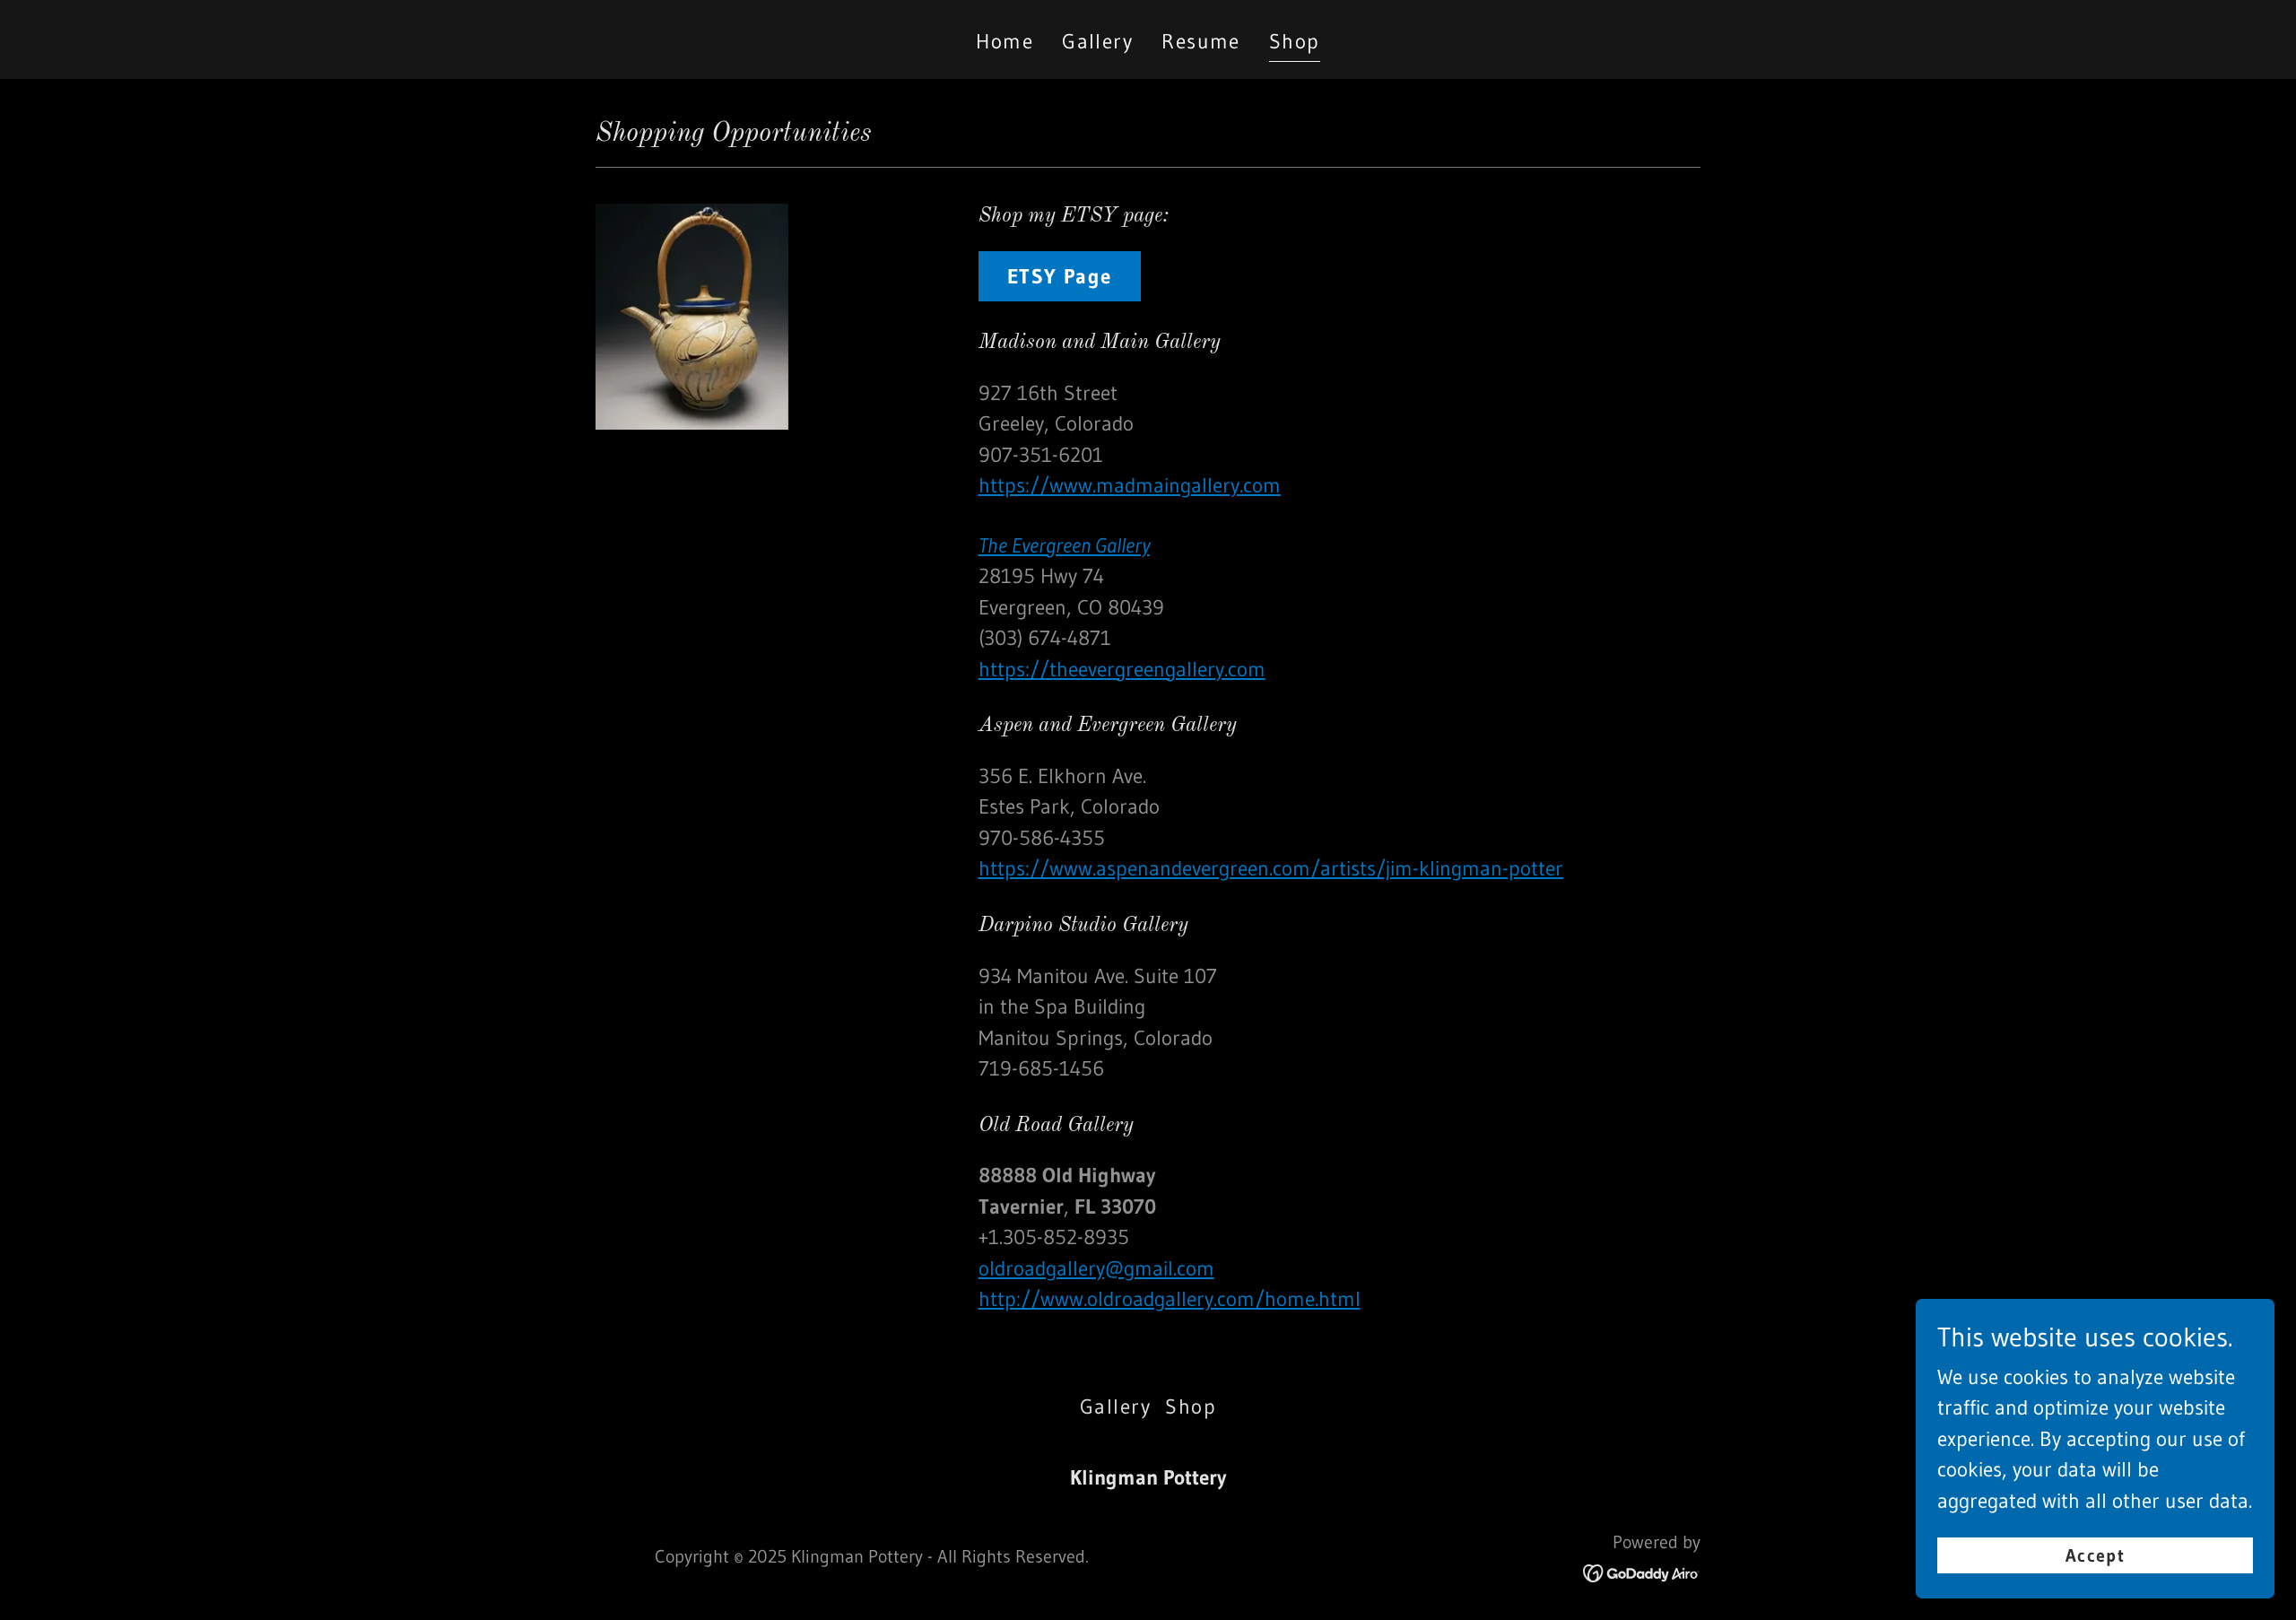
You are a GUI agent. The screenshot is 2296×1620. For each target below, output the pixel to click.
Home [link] (1004, 41)
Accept (2095, 1555)
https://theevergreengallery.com (1122, 669)
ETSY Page (1060, 276)
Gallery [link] (1097, 41)
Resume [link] (1201, 41)
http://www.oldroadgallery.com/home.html (1170, 1299)
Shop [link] (1295, 41)
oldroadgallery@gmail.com (1096, 1268)
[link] (1642, 1572)
